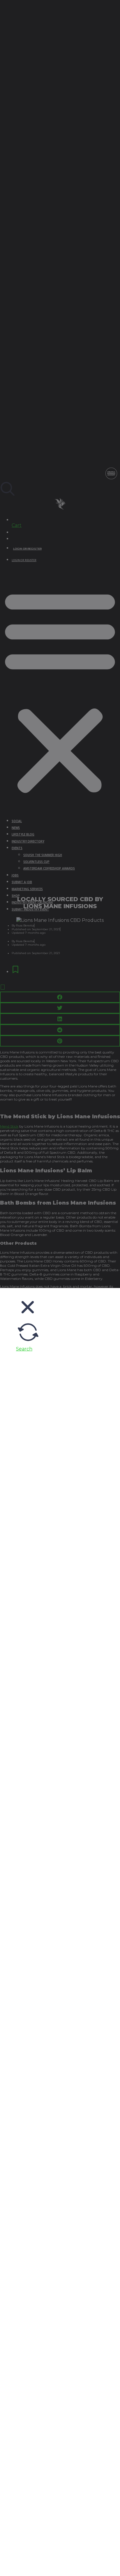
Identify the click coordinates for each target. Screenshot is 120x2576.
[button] (28, 1317)
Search (24, 1349)
